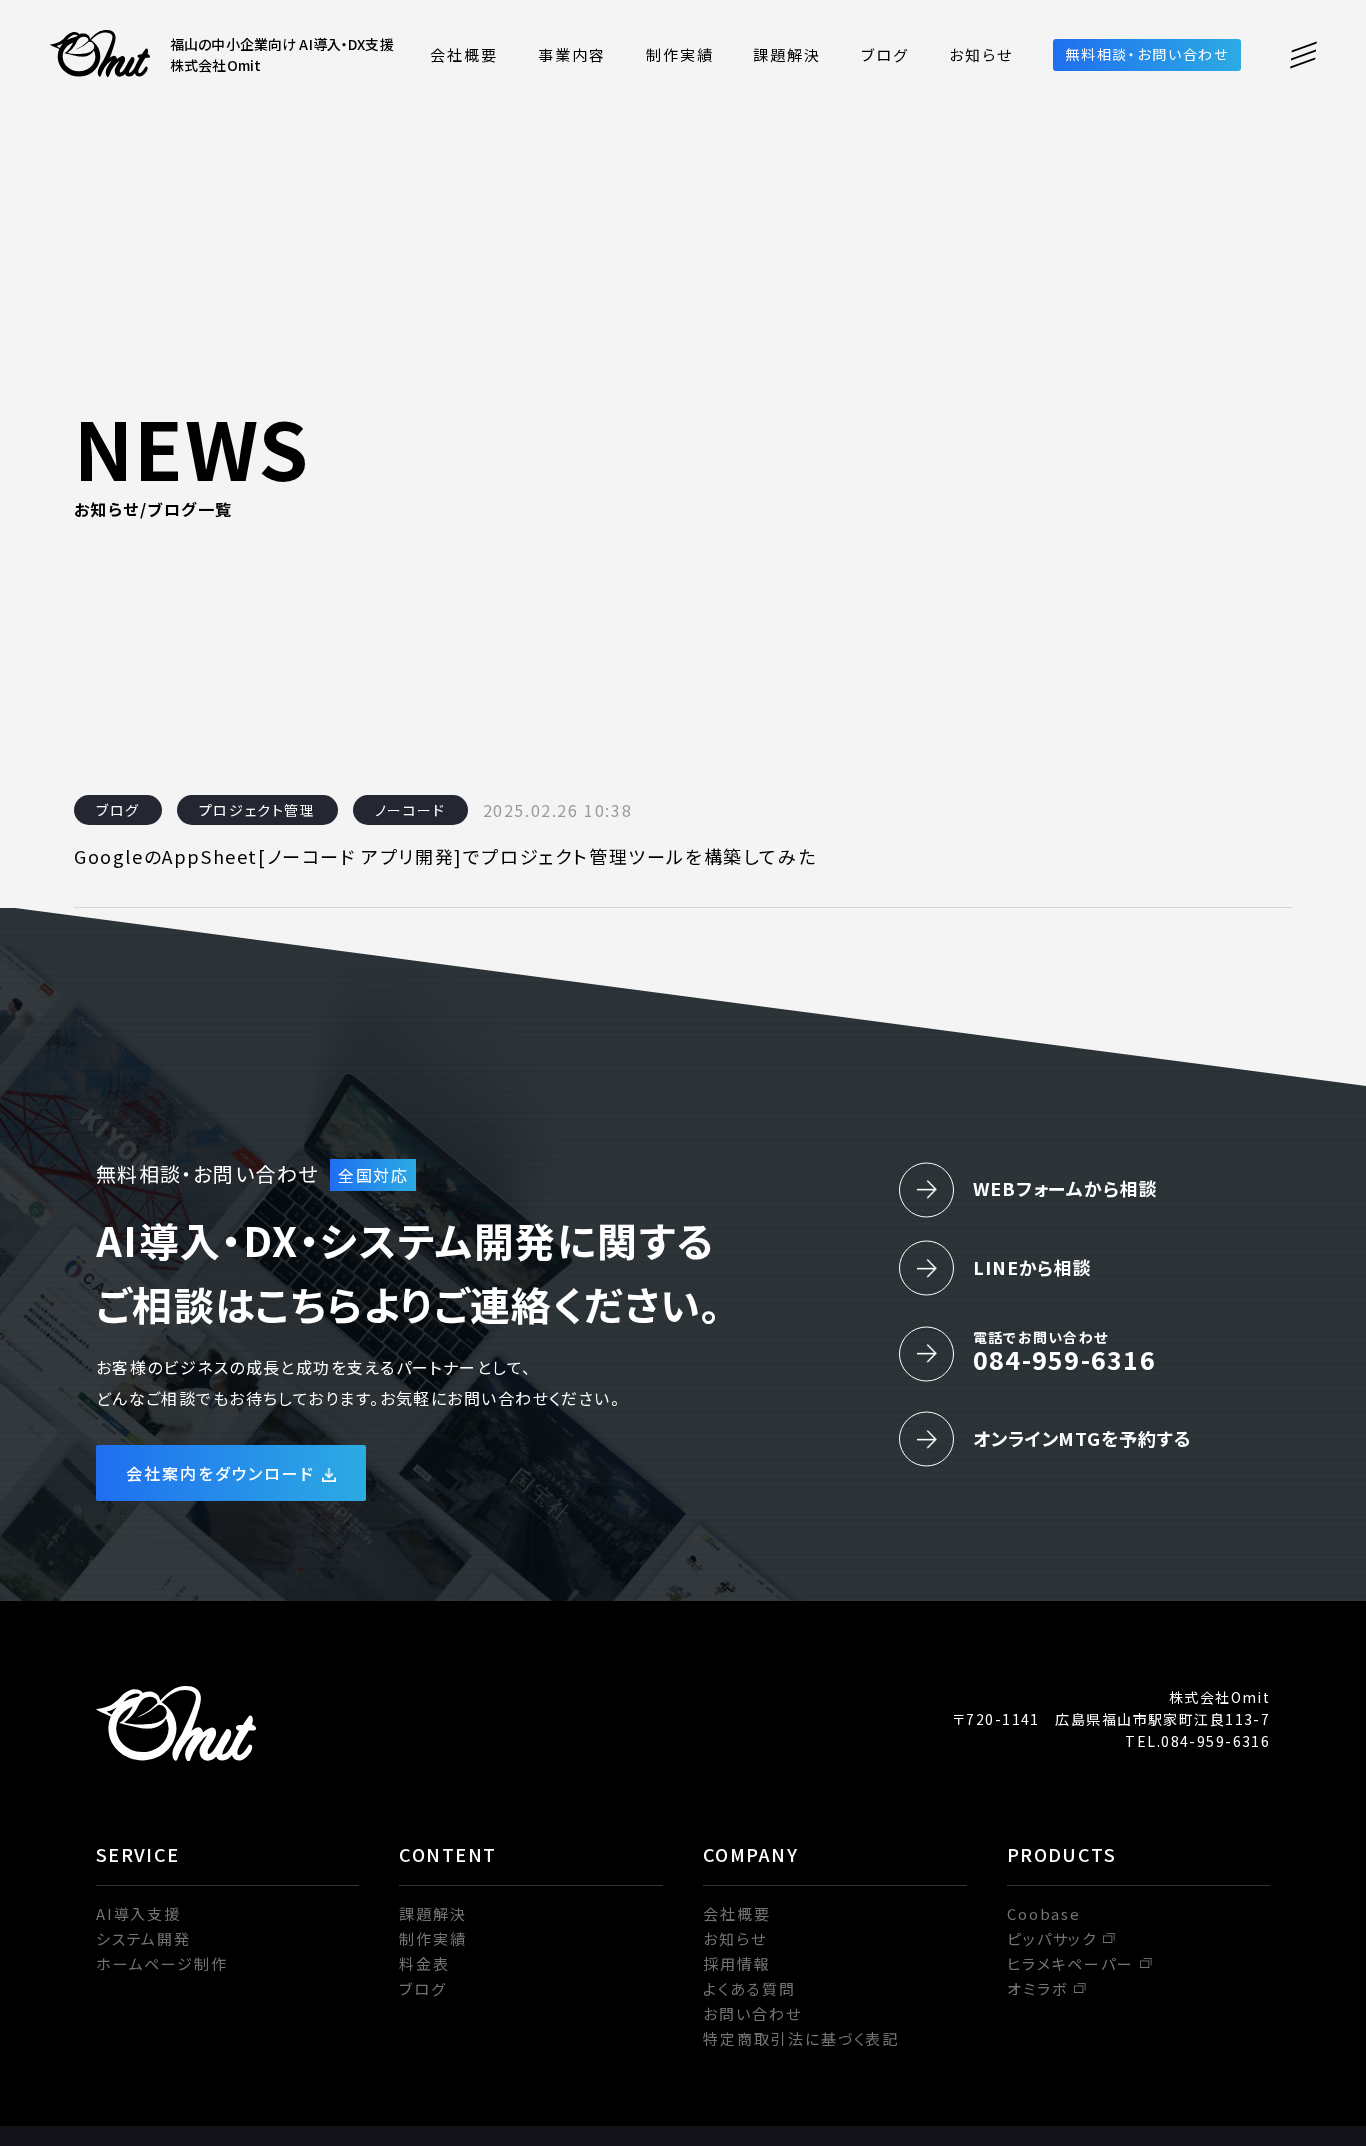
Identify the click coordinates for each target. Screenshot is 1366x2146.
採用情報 (737, 1963)
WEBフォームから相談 (1065, 1188)
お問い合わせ (752, 2013)
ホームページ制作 (162, 1963)
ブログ (885, 54)
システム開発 (144, 1938)
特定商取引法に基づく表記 (801, 2038)
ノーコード (410, 810)
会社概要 (464, 54)
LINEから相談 (1032, 1267)
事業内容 (572, 54)
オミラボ (1037, 1988)
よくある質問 (749, 1988)
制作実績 (680, 54)
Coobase (1044, 1913)
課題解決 (787, 54)
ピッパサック (1052, 1938)
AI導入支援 (139, 1913)
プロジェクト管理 (257, 810)
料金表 (424, 1963)
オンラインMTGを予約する (1082, 1438)
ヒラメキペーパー (1071, 1963)
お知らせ (981, 54)
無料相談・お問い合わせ (1147, 54)
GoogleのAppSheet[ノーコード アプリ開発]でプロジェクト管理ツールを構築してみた (445, 856)
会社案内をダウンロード (221, 1473)
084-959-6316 (1064, 1352)
